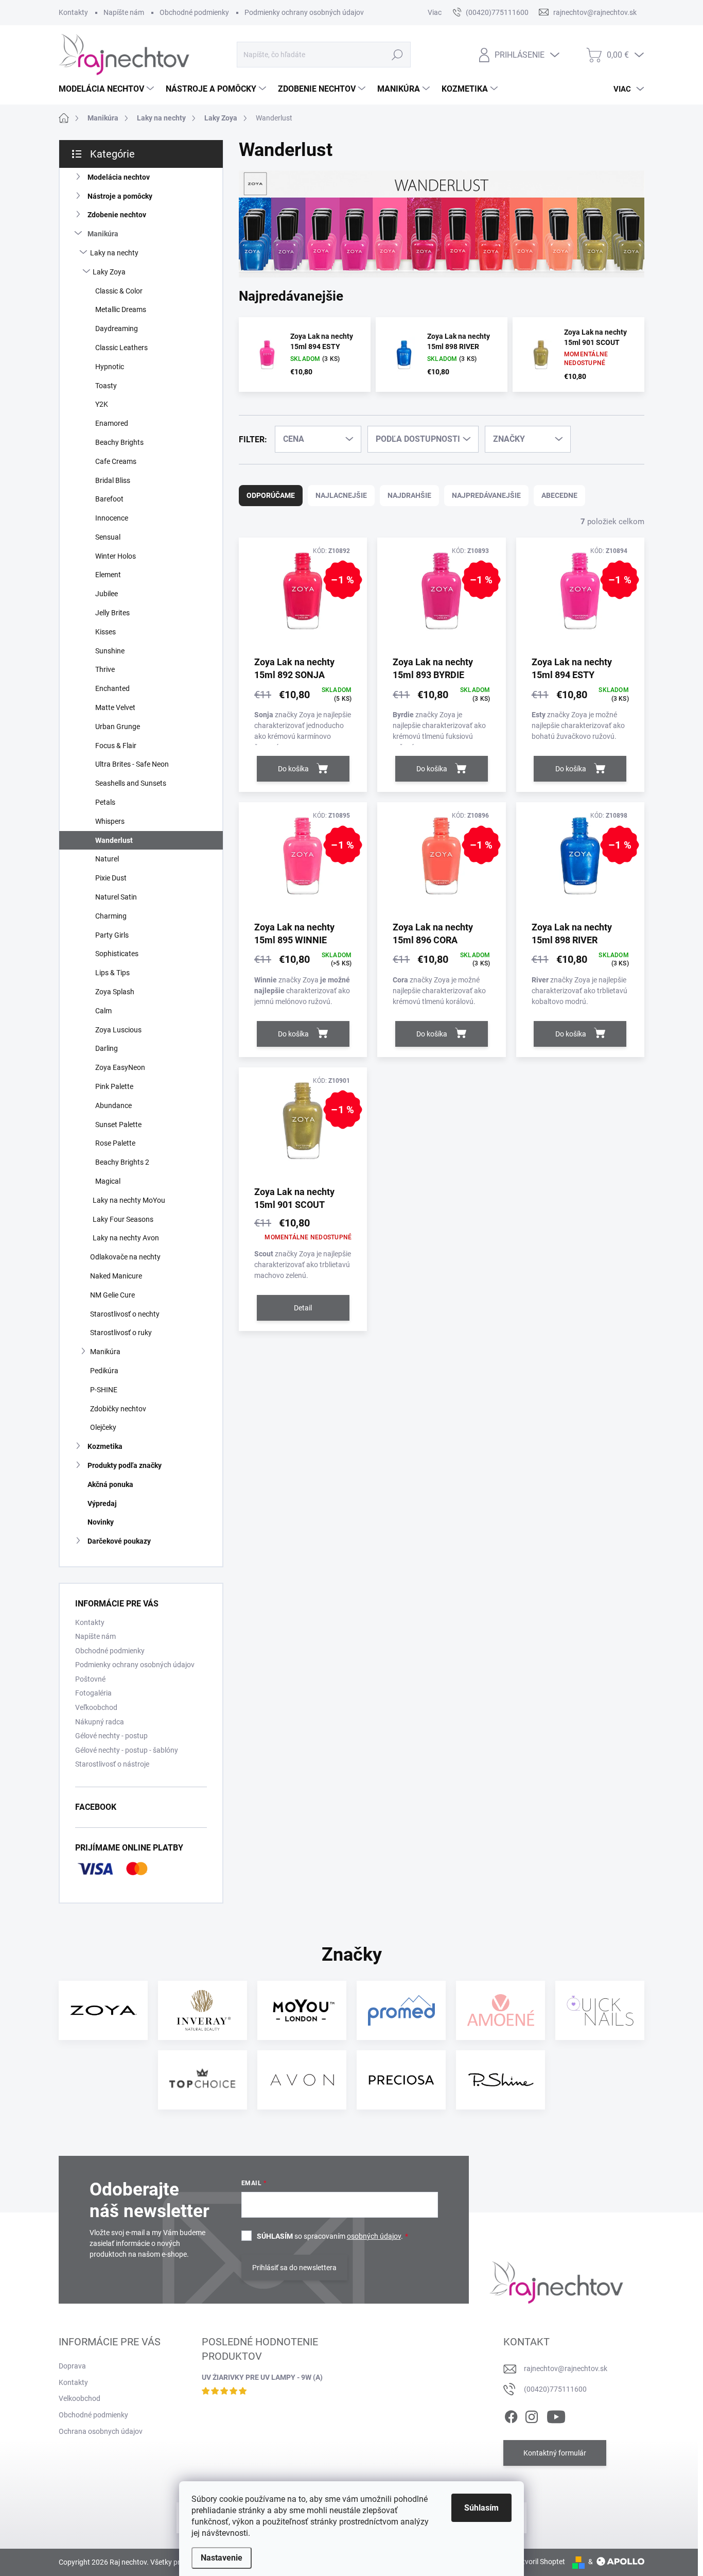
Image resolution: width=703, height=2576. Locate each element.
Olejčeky (103, 1427)
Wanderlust (114, 840)
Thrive (105, 669)
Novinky (101, 1522)
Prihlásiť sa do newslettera (294, 2268)
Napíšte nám (124, 12)
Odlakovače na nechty (125, 1257)
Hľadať (397, 55)
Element (108, 575)
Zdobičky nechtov (118, 1409)
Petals (105, 802)
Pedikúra (104, 1371)
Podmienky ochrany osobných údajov (304, 12)
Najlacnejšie (341, 495)
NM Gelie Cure (112, 1295)
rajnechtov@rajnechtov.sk (566, 2368)
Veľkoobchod (96, 1707)
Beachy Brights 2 (122, 1162)
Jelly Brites (112, 613)
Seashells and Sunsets (131, 783)
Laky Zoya (109, 272)
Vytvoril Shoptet (540, 2562)
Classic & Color (119, 291)
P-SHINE (104, 1390)
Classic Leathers (121, 348)
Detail (303, 1308)
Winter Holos (116, 556)
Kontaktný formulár (555, 2453)
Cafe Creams (116, 461)
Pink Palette (114, 1086)
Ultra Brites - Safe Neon (132, 764)
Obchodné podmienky (194, 12)
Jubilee (107, 594)
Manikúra (103, 234)
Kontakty (73, 12)
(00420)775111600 (555, 2389)
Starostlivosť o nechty (125, 1314)
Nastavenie (222, 2558)
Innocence (112, 518)
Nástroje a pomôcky (120, 196)
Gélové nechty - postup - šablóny (127, 1750)
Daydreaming (117, 329)
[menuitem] (108, 89)
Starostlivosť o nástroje (112, 1764)
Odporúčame (271, 495)
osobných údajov (374, 2236)
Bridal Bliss (113, 480)
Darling (107, 1048)
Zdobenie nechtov (117, 215)
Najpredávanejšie (486, 495)
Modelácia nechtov (119, 177)
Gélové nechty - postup (111, 1736)
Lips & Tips (112, 973)
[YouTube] (556, 2415)
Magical (108, 1181)
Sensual (108, 537)
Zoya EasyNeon (120, 1067)
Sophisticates (117, 954)
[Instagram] (532, 2415)
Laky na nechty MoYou (129, 1200)
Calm (103, 1011)
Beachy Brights (119, 442)
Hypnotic (110, 367)
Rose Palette (115, 1143)
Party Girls (112, 935)
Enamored (112, 423)
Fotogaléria (93, 1693)
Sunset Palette (118, 1125)
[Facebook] (511, 2415)
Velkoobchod (80, 2398)
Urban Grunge (118, 727)
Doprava (72, 2366)
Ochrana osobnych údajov (101, 2431)
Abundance (113, 1105)
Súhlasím (481, 2508)
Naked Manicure (116, 1276)
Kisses (106, 632)
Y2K (102, 404)
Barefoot (109, 499)
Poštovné (90, 1679)
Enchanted (112, 688)
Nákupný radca (100, 1722)
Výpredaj (102, 1503)
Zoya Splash (115, 992)
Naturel (107, 859)
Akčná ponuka (110, 1484)
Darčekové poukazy (119, 1541)
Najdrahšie (409, 495)
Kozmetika (105, 1446)
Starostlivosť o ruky (121, 1333)
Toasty (106, 386)
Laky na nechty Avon (126, 1238)
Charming (111, 916)
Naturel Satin (116, 897)
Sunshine (110, 651)
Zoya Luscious (118, 1030)
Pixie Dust (111, 878)
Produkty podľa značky (125, 1465)
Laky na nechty (114, 253)
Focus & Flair (116, 746)
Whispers (110, 821)
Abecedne (559, 495)
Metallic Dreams (121, 309)
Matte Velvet (115, 707)
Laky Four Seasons (123, 1219)
